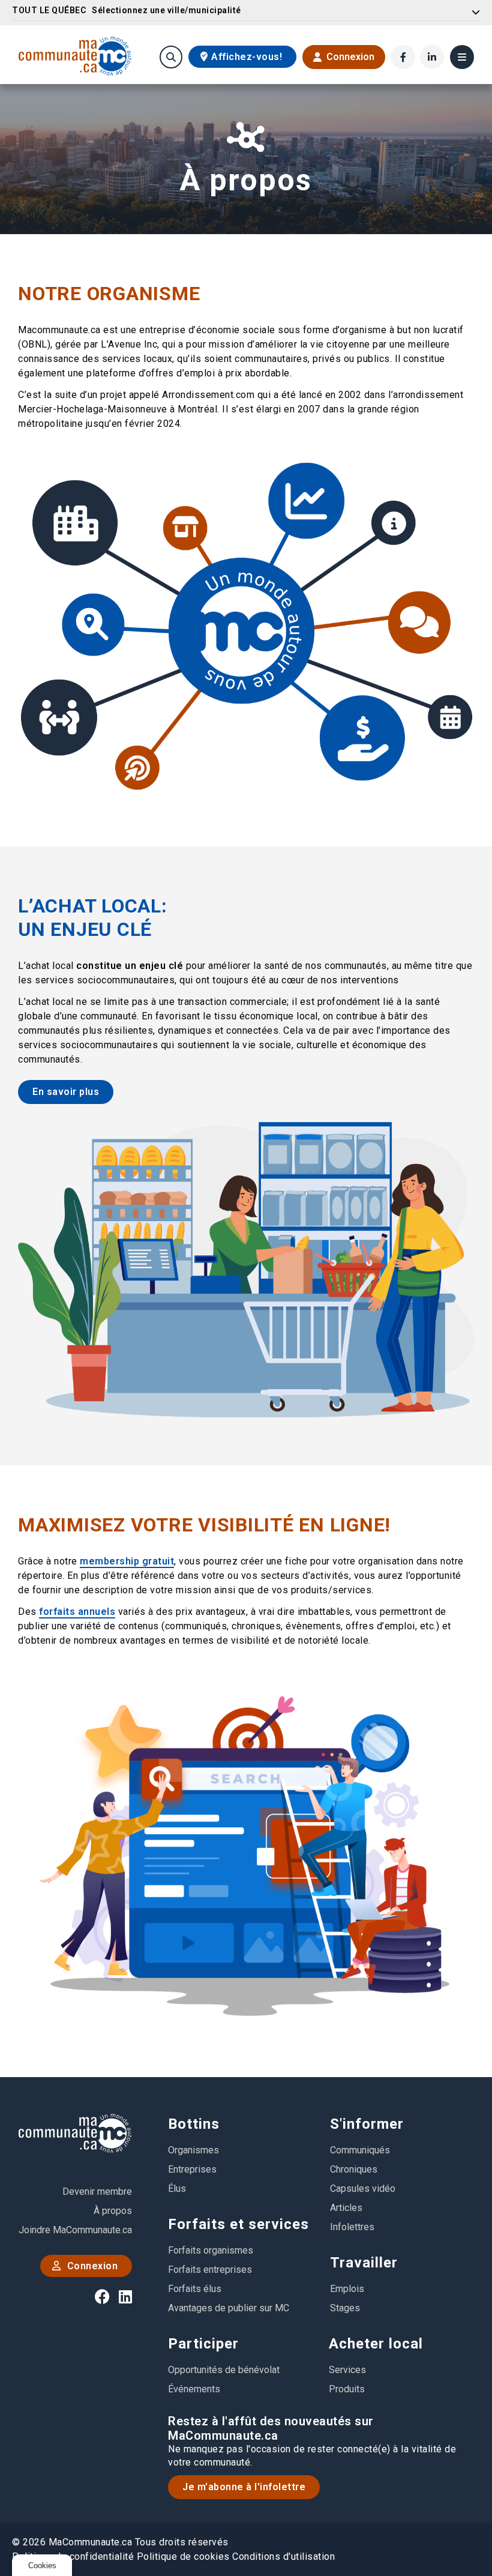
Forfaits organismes (211, 2250)
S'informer (367, 2124)
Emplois (347, 2289)
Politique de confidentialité (73, 2556)
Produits (347, 2389)
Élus (177, 2188)
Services (347, 2370)
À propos (113, 2211)
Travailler (364, 2263)
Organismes (193, 2150)
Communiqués (360, 2150)
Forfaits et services (238, 2224)
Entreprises (192, 2169)
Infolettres (352, 2227)
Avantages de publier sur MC (229, 2308)
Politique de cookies (183, 2556)
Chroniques (354, 2169)
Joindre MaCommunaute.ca (75, 2230)
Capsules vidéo (363, 2188)
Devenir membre (97, 2191)
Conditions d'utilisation (283, 2556)
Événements (194, 2389)
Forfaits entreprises (210, 2270)
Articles (346, 2208)
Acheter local (376, 2344)
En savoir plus (66, 1092)
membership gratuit (127, 1561)
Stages (345, 2308)
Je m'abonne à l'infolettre (244, 2487)
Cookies (42, 2565)
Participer (203, 2344)
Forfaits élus (195, 2289)
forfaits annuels (77, 1612)
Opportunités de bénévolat (224, 2370)
